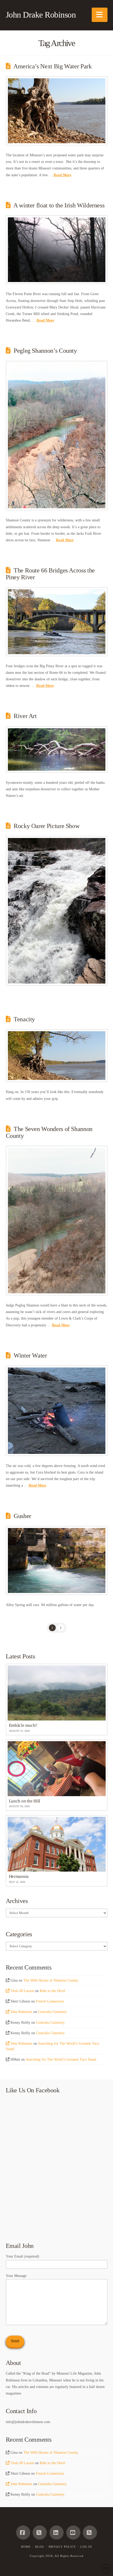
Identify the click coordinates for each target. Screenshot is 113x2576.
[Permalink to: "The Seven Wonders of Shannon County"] (57, 1221)
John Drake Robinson (41, 15)
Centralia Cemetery (52, 2012)
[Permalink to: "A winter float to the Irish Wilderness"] (57, 250)
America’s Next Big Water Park (53, 66)
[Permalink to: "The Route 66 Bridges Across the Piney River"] (57, 622)
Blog (40, 2547)
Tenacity (24, 1019)
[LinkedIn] (56, 2533)
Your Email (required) (22, 2256)
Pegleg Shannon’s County (45, 351)
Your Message (16, 2276)
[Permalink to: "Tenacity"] (57, 1056)
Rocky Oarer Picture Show (47, 826)
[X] (40, 2533)
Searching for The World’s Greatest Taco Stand (61, 2059)
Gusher (22, 1516)
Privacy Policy (62, 2547)
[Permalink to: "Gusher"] (57, 1560)
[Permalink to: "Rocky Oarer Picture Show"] (57, 911)
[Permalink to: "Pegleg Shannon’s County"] (57, 436)
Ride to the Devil (52, 1991)
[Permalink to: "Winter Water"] (57, 1411)
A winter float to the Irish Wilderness (59, 205)
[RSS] (90, 2533)
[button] (100, 15)
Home (26, 2547)
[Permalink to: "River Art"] (57, 749)
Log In (86, 2547)
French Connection (50, 2001)
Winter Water (30, 1355)
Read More (62, 175)
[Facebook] (23, 2533)
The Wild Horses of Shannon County (51, 1980)
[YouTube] (73, 2533)
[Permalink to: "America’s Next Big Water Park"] (57, 111)
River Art (25, 716)
